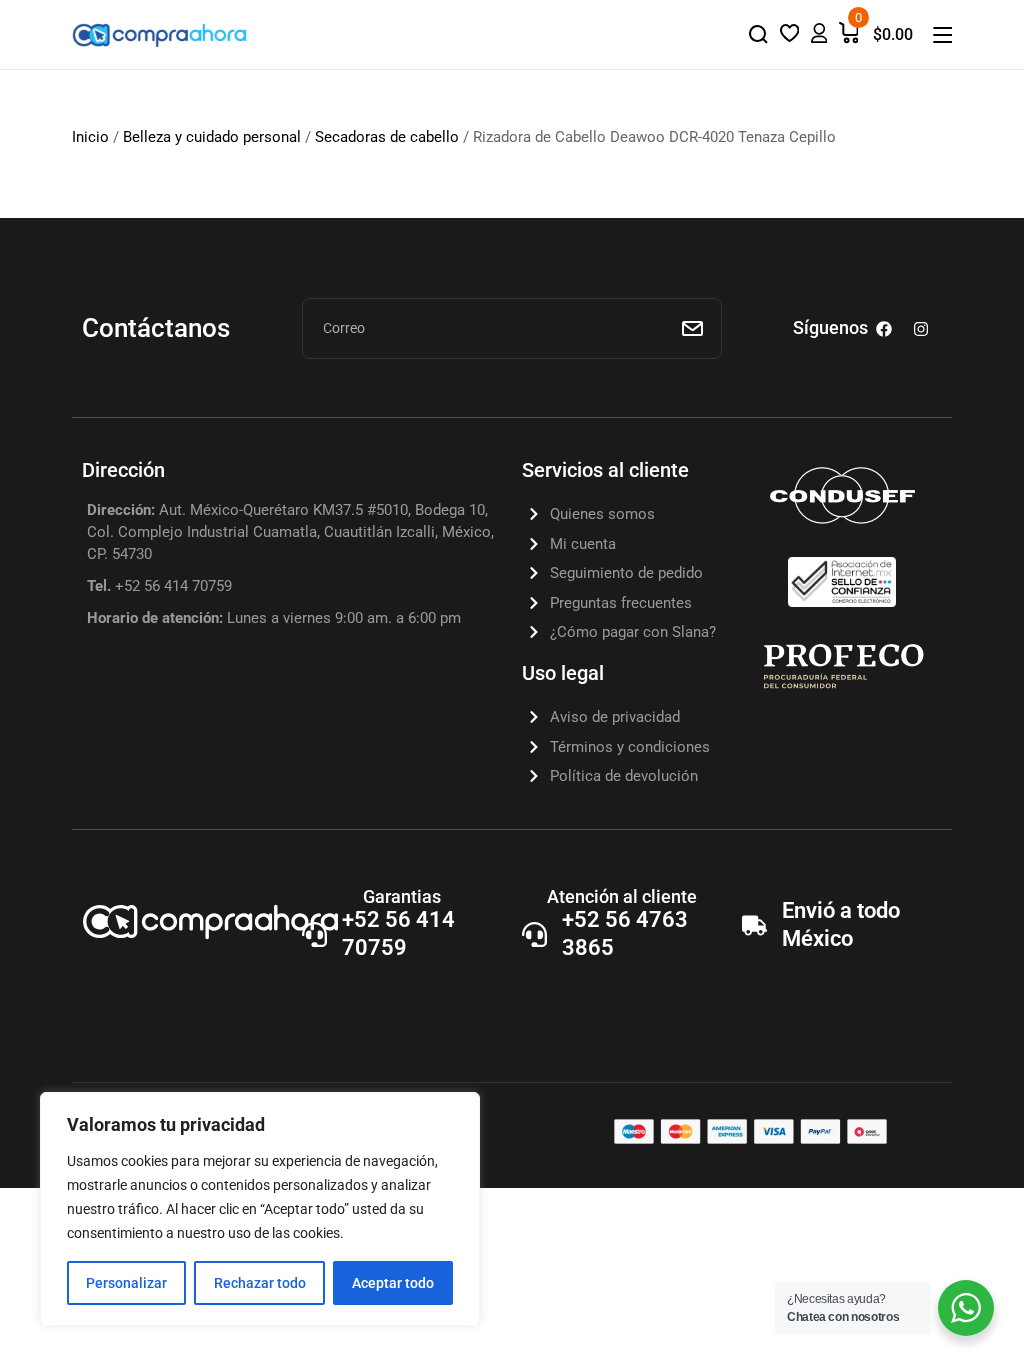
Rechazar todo (260, 1283)
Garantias (402, 896)
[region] (260, 1209)
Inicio (90, 137)
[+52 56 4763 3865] (534, 934)
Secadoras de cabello (387, 137)
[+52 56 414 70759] (314, 934)
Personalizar (126, 1283)
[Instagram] (921, 329)
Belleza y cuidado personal (212, 137)
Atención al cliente (622, 896)
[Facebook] (884, 329)
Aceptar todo (393, 1283)
